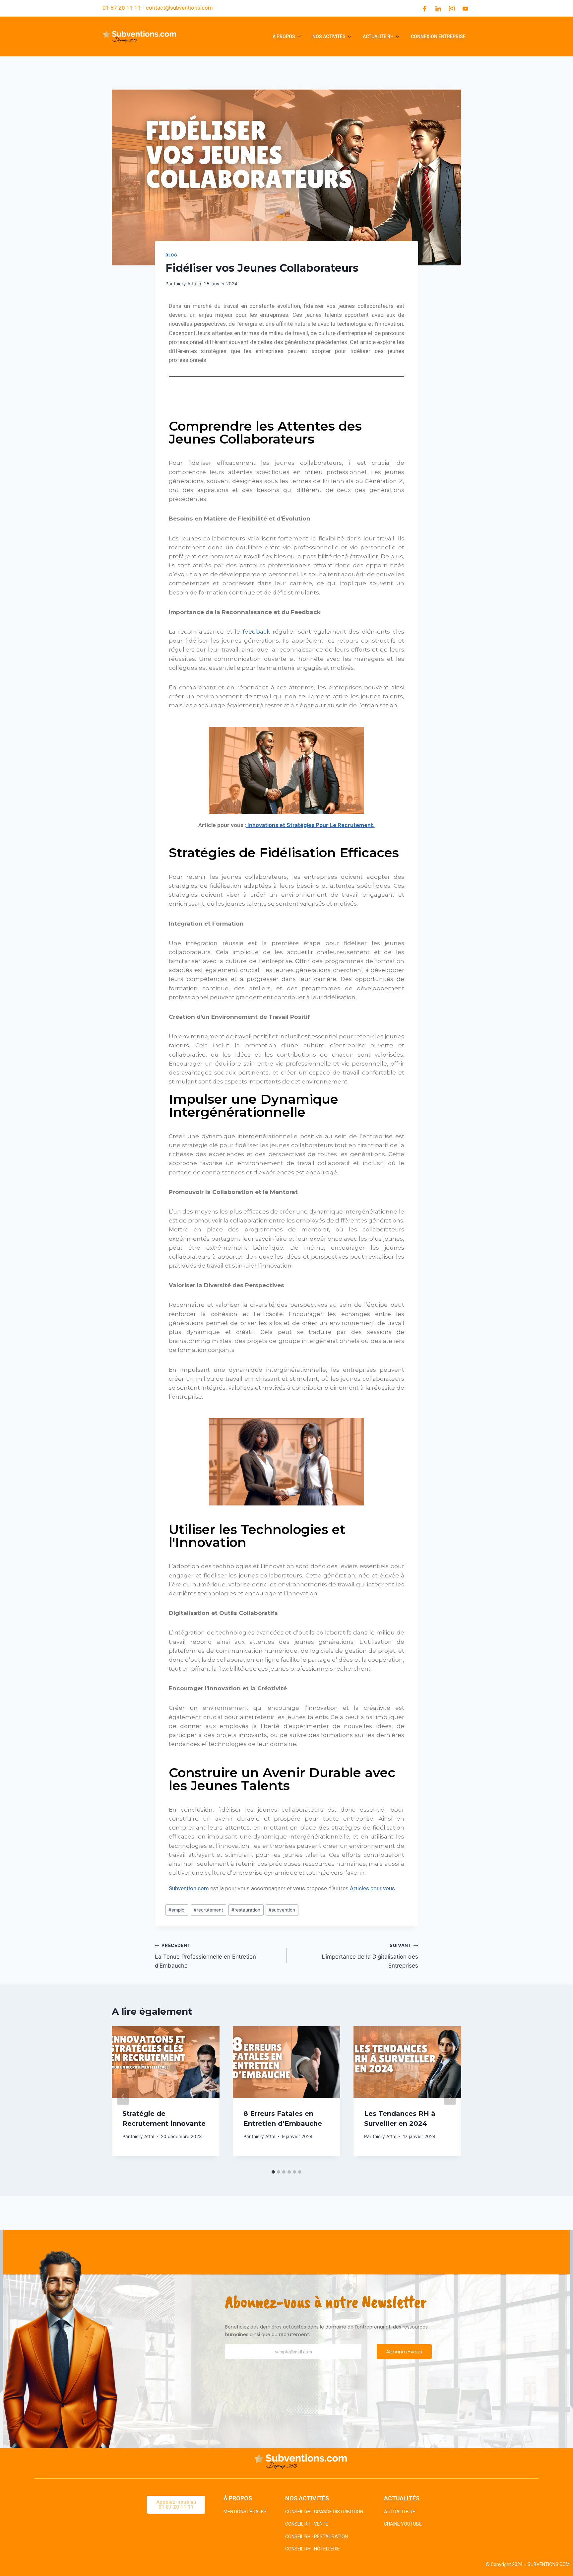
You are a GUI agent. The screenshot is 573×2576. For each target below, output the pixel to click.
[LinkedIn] (438, 8)
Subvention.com (189, 1888)
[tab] (273, 2172)
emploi (177, 1910)
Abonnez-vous (404, 2352)
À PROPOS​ (238, 2498)
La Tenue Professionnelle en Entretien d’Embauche (205, 1956)
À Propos (284, 36)
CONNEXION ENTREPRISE (438, 36)
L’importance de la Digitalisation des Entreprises (370, 1956)
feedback (258, 632)
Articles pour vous (372, 1888)
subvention (282, 1910)
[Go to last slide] (123, 2096)
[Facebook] (424, 8)
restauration (246, 1910)
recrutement (208, 1910)
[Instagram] (452, 8)
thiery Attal (186, 284)
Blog (171, 255)
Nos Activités (329, 36)
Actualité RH (378, 36)
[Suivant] (450, 2096)
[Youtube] (465, 8)
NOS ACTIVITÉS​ (307, 2498)
